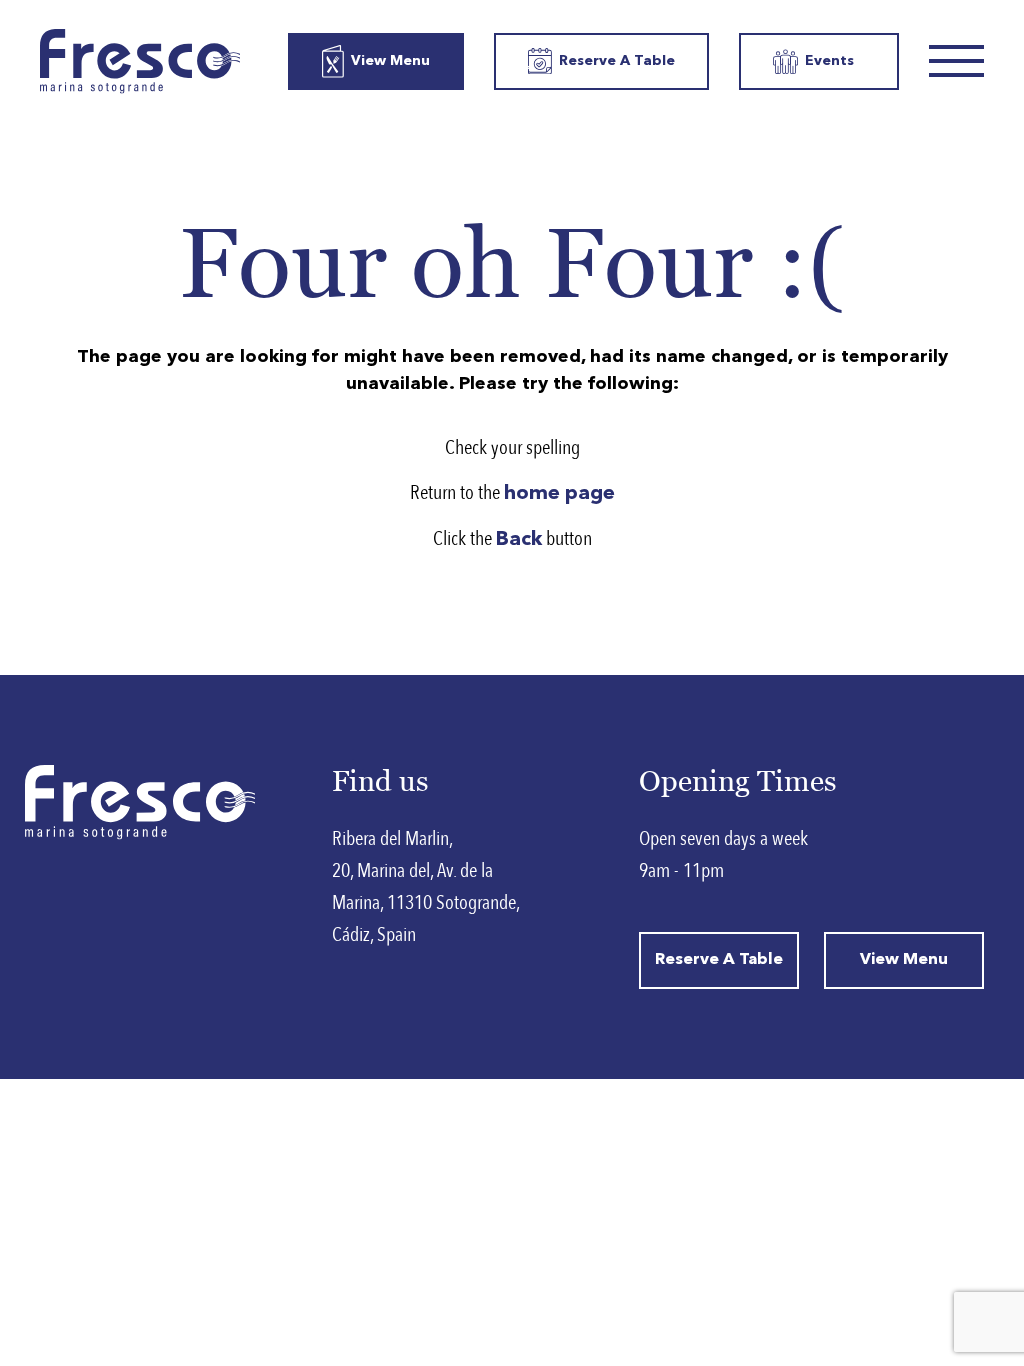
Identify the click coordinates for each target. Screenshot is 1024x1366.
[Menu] (956, 61)
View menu (904, 960)
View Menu (390, 61)
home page (559, 494)
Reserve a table (719, 960)
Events (829, 61)
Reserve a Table (617, 61)
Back (519, 540)
